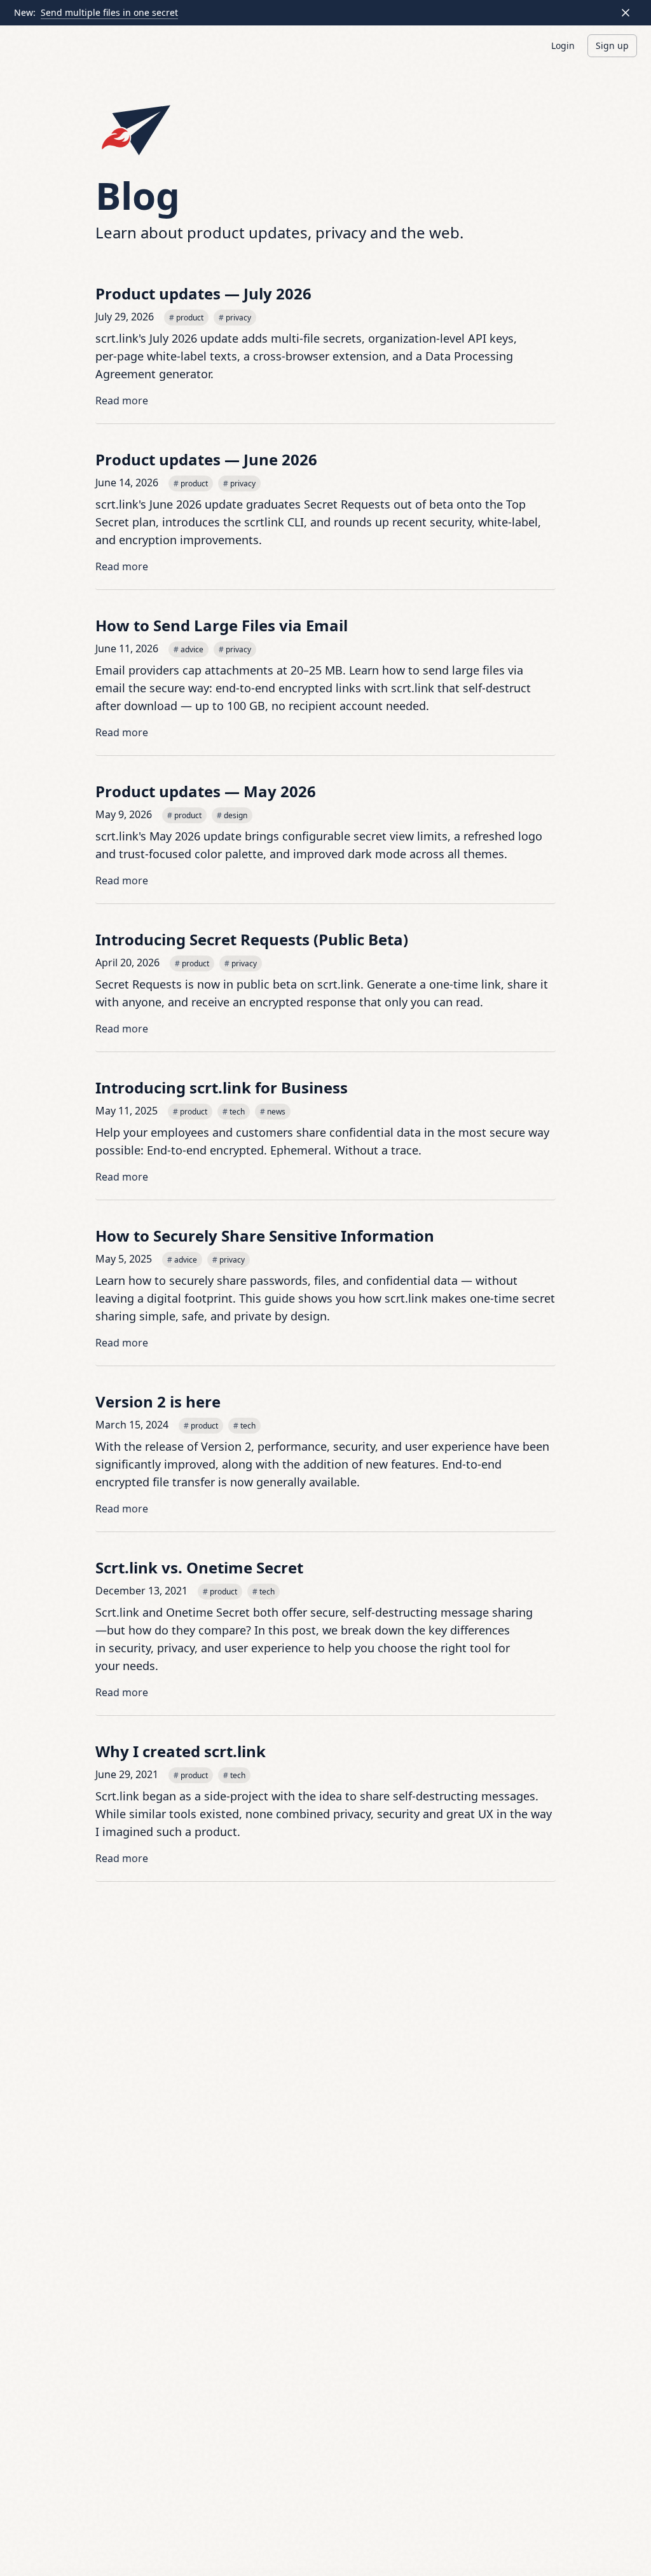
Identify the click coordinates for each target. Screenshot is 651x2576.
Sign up (612, 45)
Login (563, 45)
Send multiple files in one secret (109, 12)
